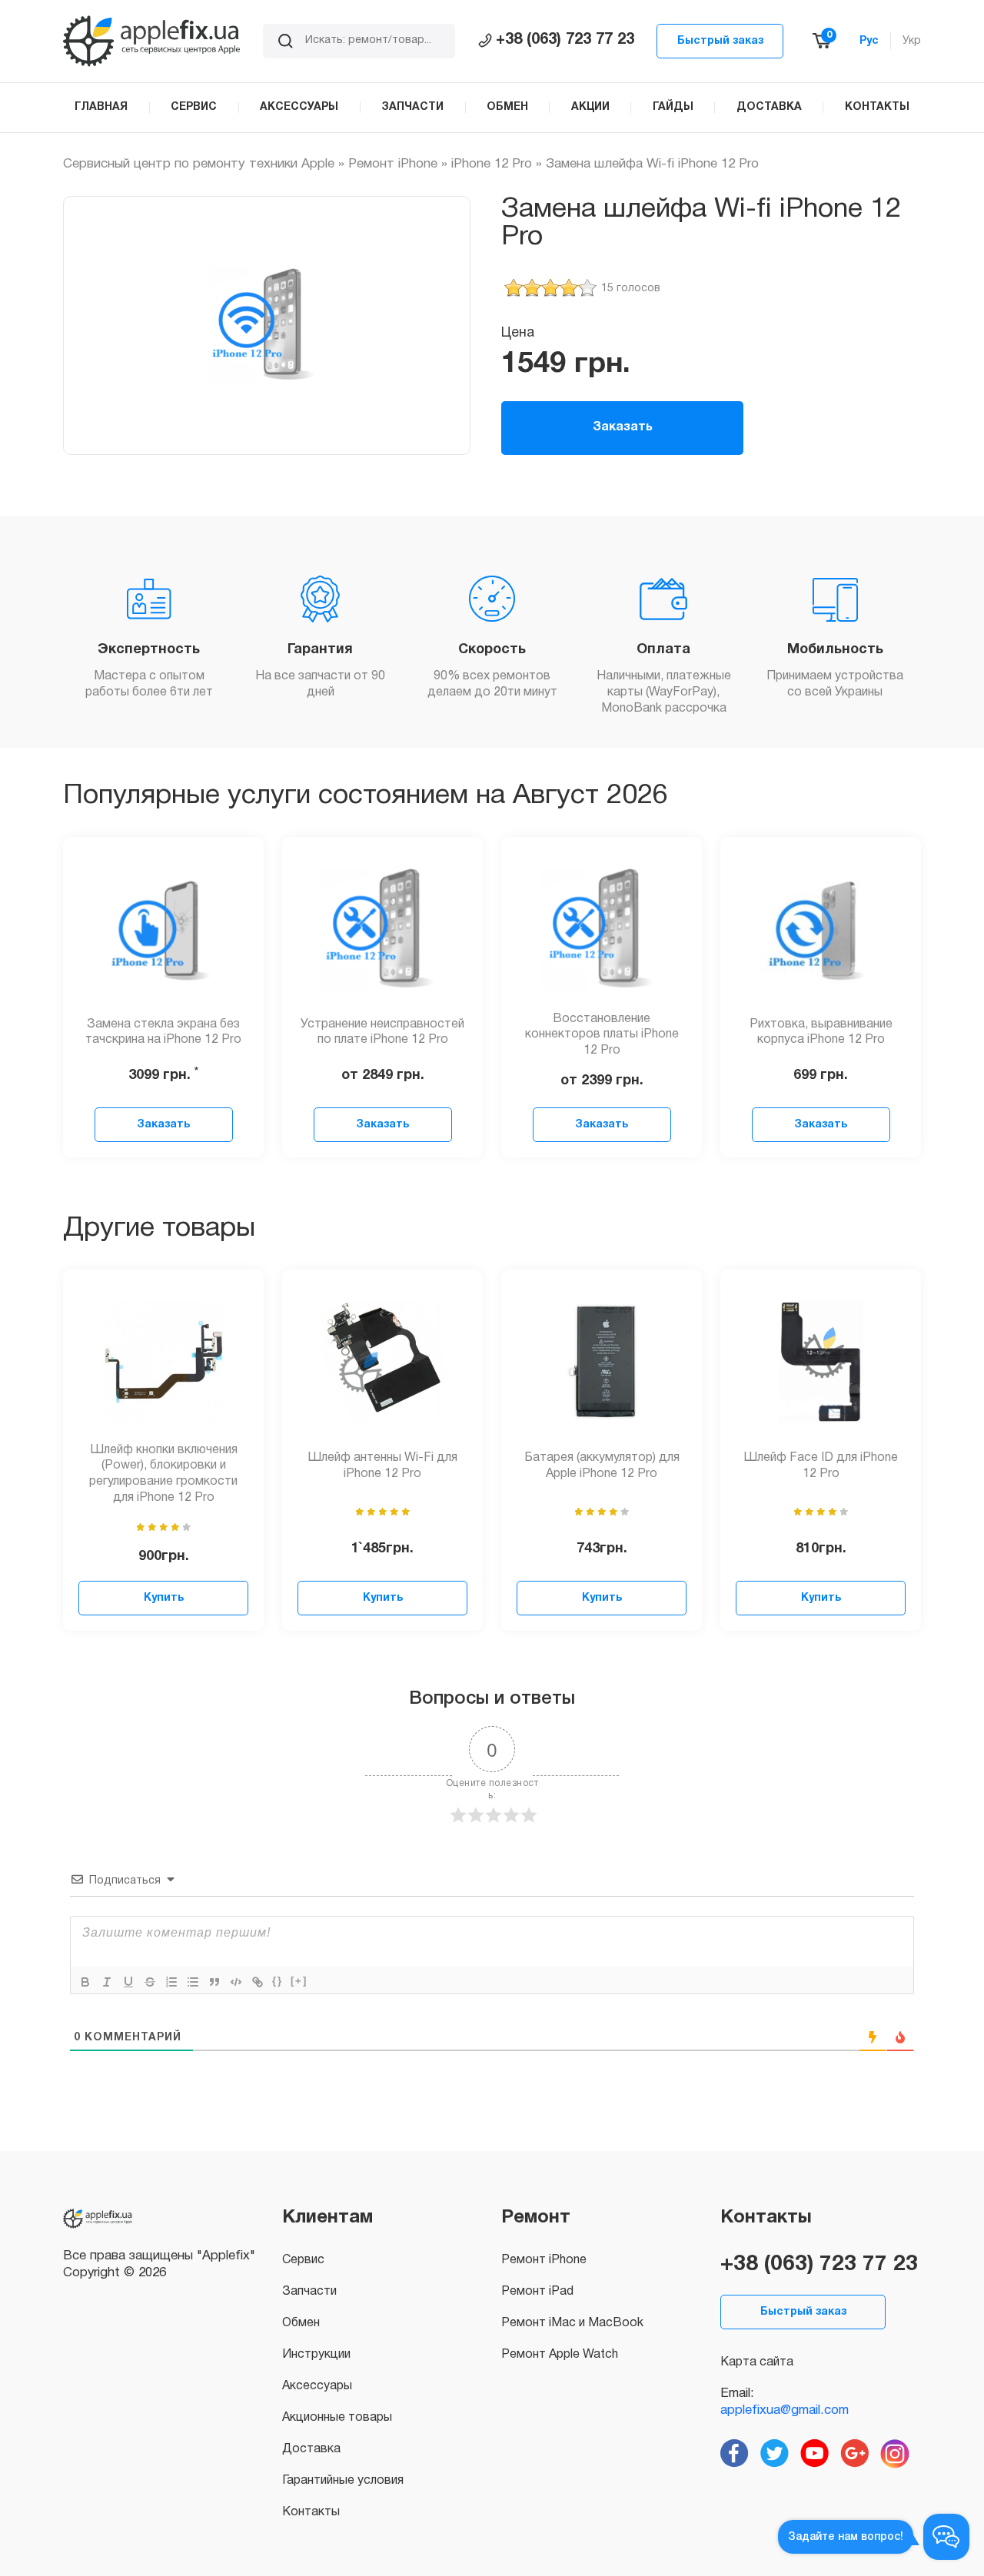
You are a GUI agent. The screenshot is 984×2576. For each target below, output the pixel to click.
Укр (912, 41)
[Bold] (85, 1982)
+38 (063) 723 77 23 (565, 40)
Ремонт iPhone (393, 164)
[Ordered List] (171, 1982)
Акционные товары (337, 2418)
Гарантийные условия (343, 2481)
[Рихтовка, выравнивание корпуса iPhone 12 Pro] (821, 929)
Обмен (301, 2323)
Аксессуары (317, 2386)
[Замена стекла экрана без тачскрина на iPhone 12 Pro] (164, 929)
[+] (299, 1981)
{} (278, 1981)
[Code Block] (236, 1982)
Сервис (303, 2260)
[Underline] (128, 1982)
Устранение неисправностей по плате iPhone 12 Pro (382, 1032)
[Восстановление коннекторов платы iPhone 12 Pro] (602, 929)
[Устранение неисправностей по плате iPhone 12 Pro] (383, 929)
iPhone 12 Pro (492, 164)
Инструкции (316, 2355)
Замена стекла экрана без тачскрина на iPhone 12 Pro (163, 1032)
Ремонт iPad (537, 2292)
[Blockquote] (214, 1982)
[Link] (258, 1982)
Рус (869, 41)
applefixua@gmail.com (785, 2410)
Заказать (623, 427)
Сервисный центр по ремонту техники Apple (199, 164)
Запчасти (309, 2292)
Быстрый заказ (720, 41)
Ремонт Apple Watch (560, 2355)
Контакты (311, 2512)
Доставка (311, 2449)
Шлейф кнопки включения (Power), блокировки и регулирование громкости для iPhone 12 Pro (163, 1474)
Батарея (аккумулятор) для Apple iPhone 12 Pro (602, 1466)
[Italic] (107, 1982)
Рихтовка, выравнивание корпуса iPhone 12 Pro (821, 1032)
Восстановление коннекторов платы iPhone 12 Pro (602, 1035)
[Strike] (150, 1982)
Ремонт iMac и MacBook (572, 2323)
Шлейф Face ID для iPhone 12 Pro (821, 1466)
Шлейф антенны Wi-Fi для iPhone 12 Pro (382, 1466)
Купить (164, 1598)
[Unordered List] (193, 1982)
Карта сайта (757, 2362)
